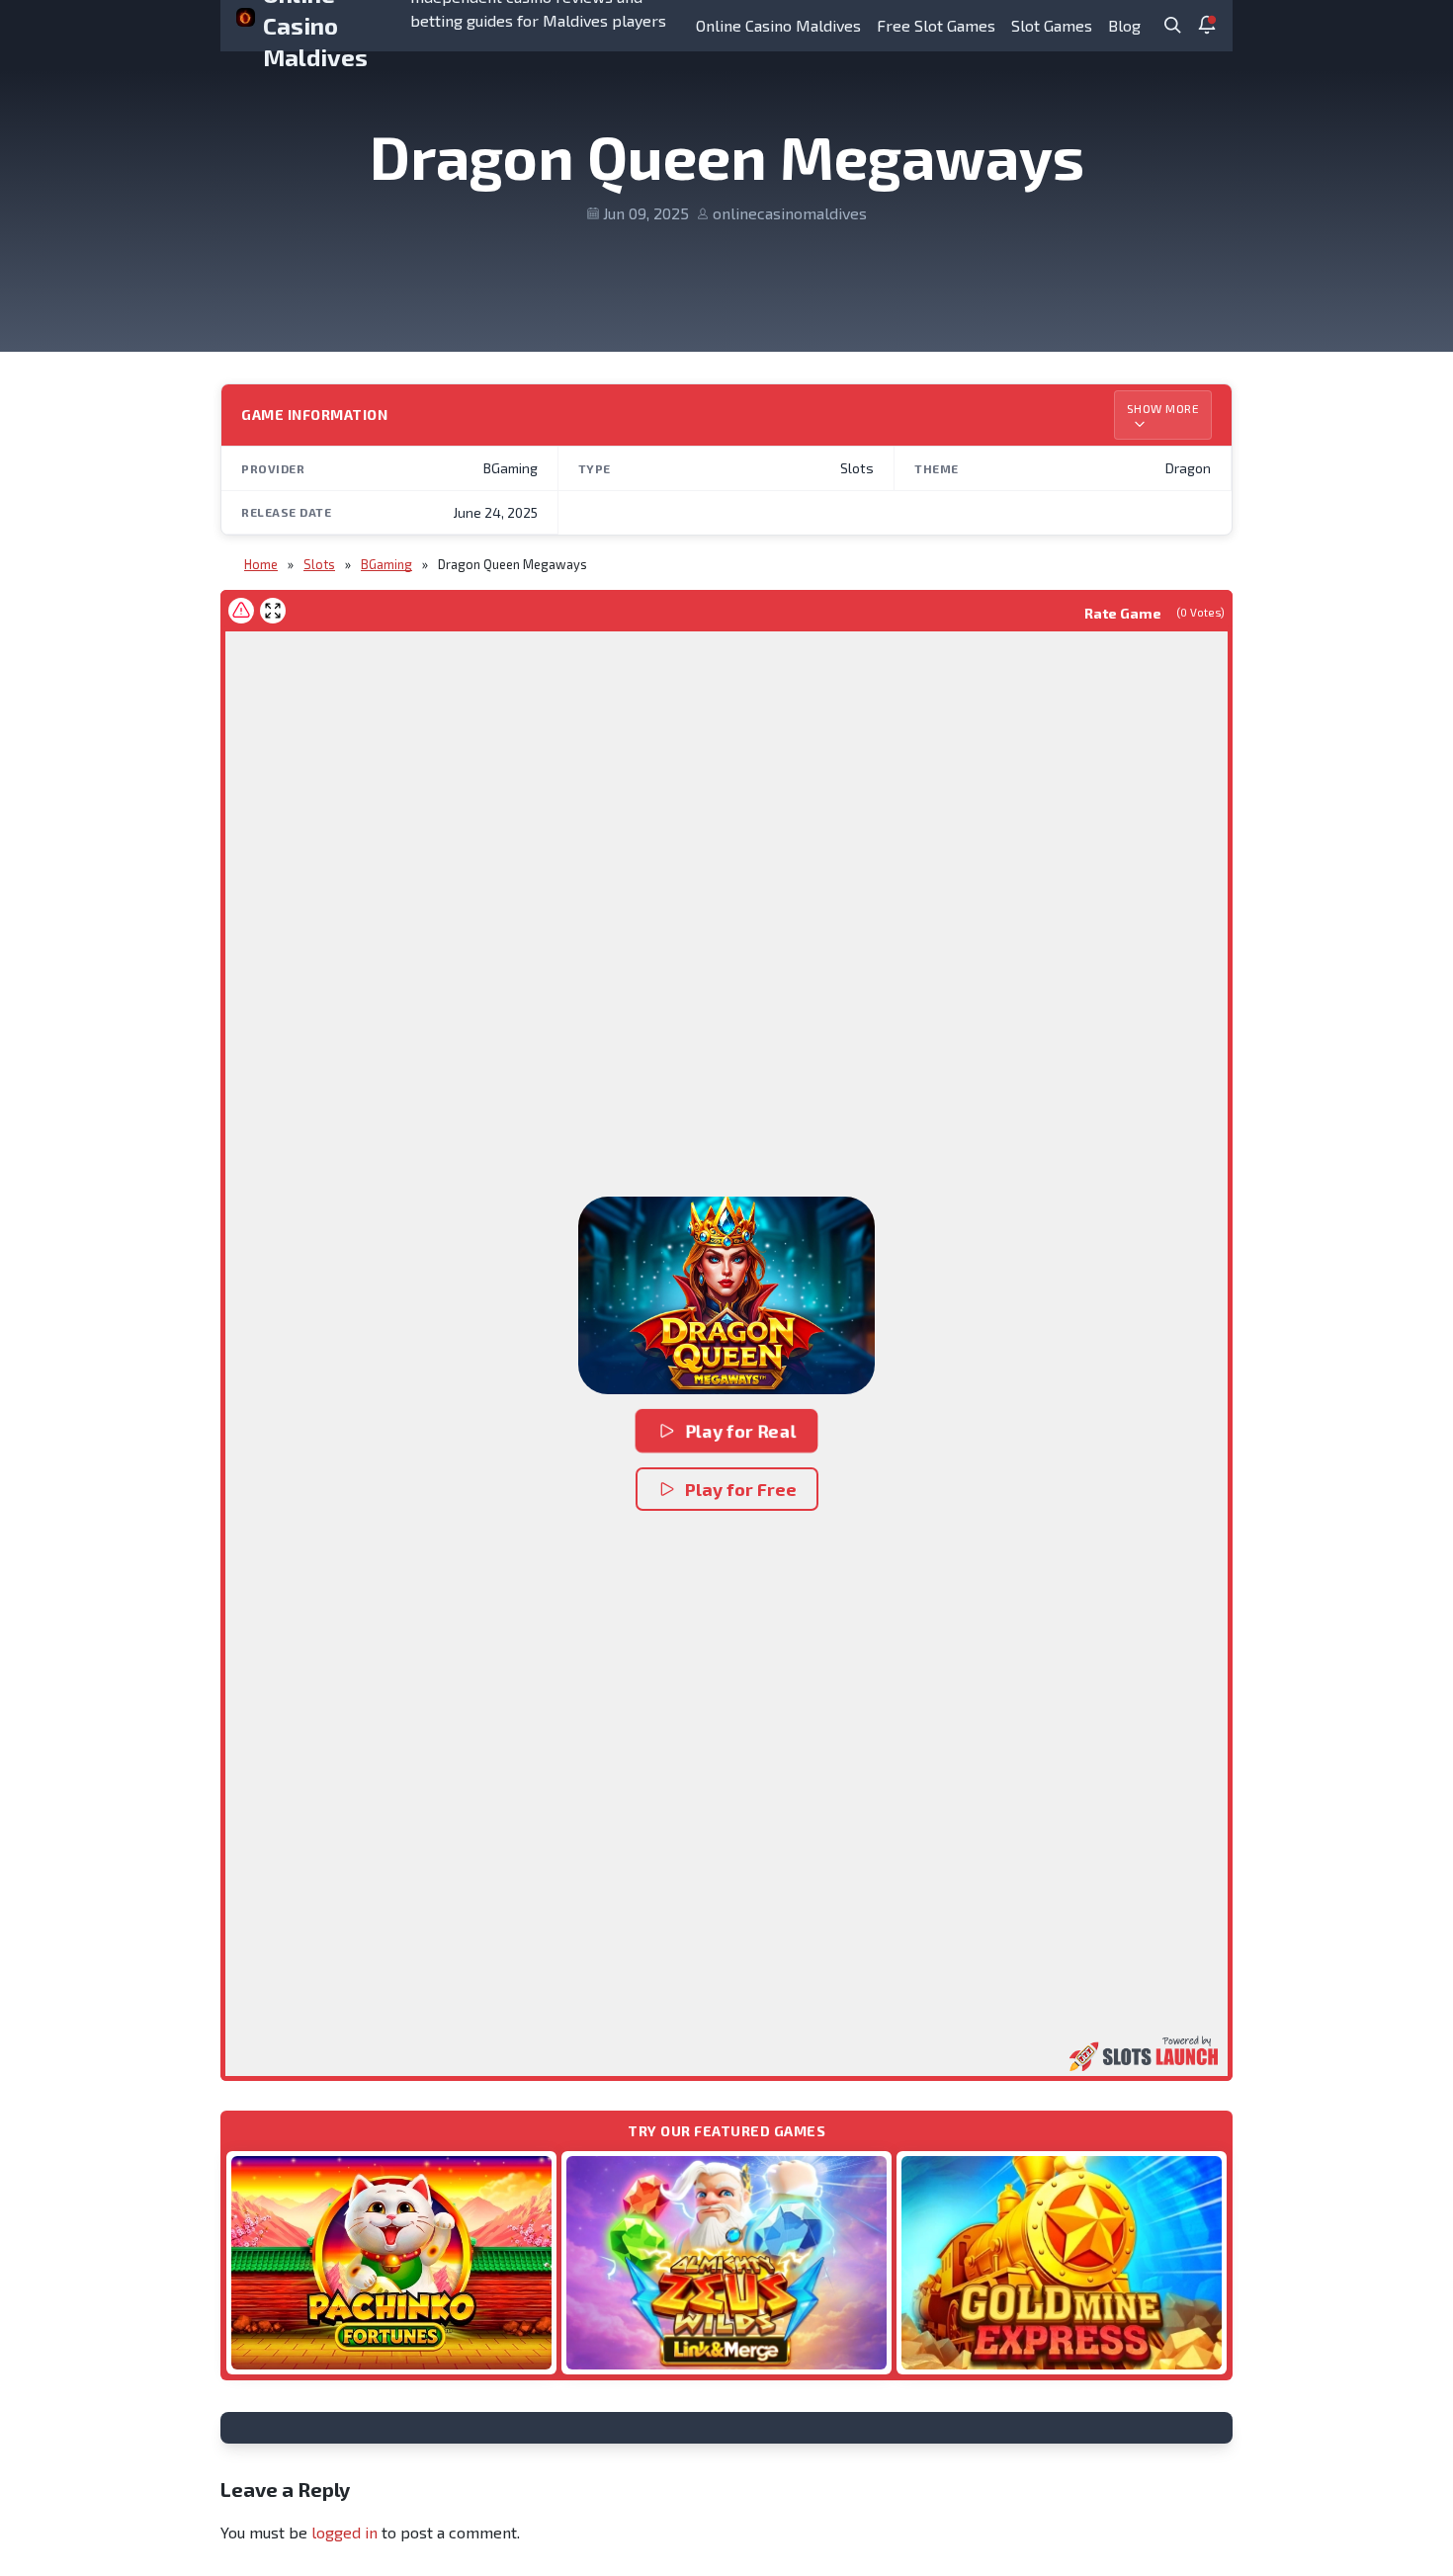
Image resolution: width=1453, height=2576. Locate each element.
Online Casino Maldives (778, 25)
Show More (1163, 408)
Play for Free (741, 1489)
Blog (1124, 25)
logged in (344, 2532)
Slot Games (1052, 25)
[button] (726, 1295)
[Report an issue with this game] (241, 611)
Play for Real (740, 1431)
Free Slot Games (936, 25)
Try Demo (391, 2262)
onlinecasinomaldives (790, 213)
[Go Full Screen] (273, 611)
